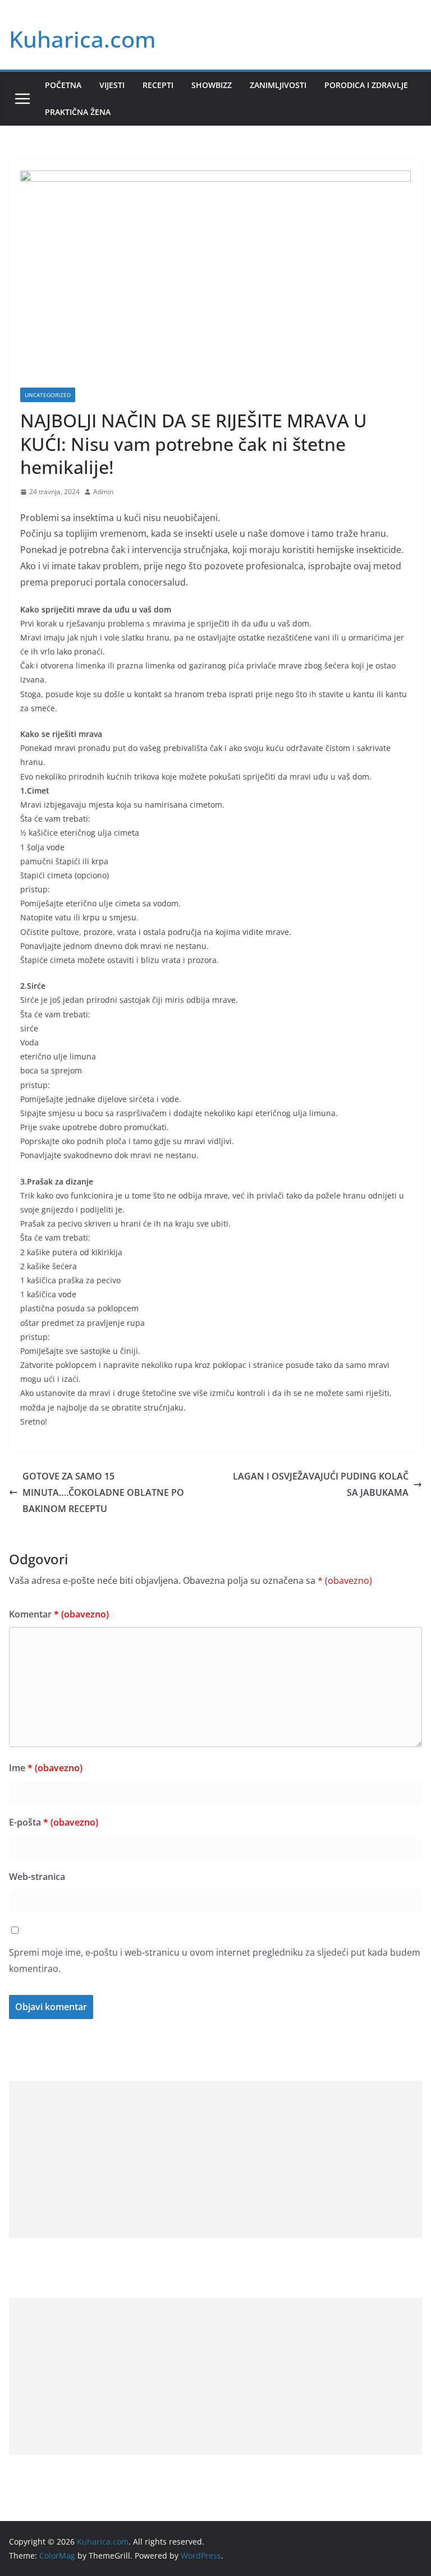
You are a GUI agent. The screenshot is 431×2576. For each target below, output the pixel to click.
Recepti (158, 85)
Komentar (59, 1614)
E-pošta (54, 1822)
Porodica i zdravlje (366, 85)
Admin (103, 492)
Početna (63, 85)
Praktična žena (78, 112)
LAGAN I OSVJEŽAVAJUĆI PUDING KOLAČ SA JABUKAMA (321, 1484)
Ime (46, 1768)
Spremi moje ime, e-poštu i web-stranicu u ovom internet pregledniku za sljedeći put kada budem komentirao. (215, 1960)
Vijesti (112, 85)
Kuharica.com (82, 39)
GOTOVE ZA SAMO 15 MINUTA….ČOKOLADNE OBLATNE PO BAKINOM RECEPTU (103, 1492)
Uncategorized (48, 395)
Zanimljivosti (278, 85)
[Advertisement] (215, 2159)
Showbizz (212, 85)
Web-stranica (37, 1877)
